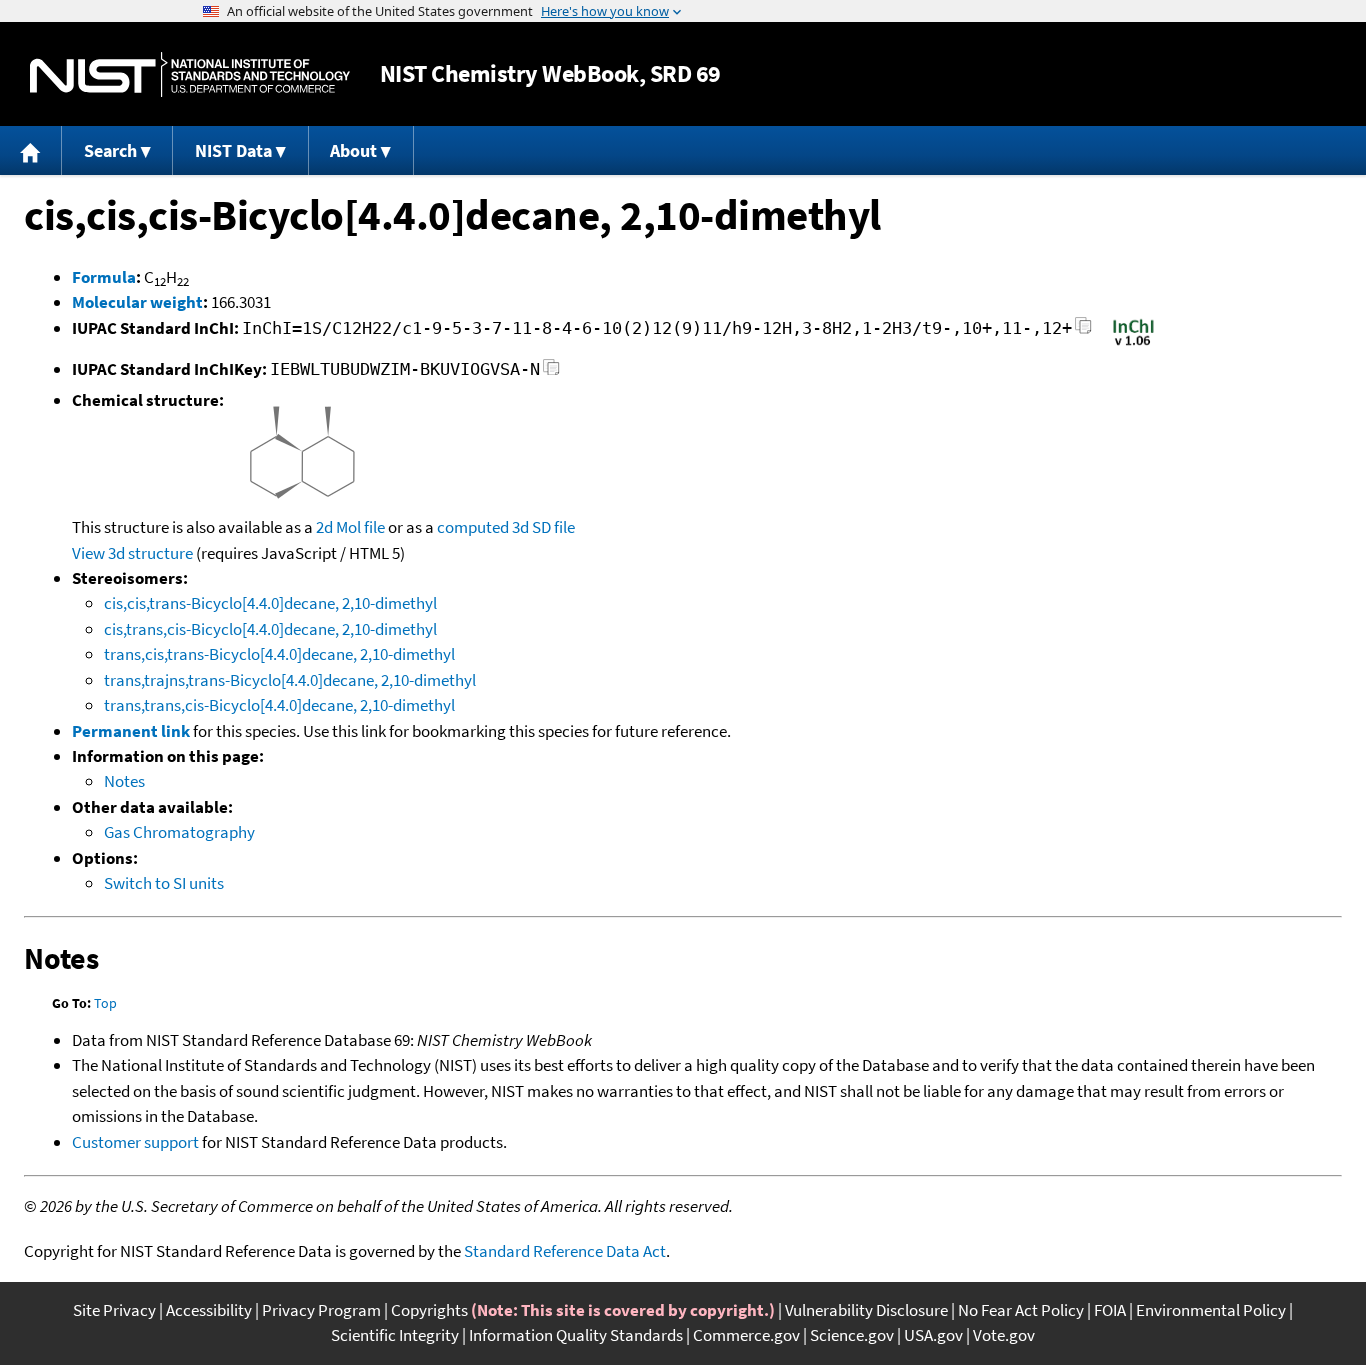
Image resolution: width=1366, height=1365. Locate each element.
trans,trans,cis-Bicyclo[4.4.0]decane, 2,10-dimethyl (279, 705)
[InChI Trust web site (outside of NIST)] (1133, 344)
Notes (124, 781)
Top (105, 1003)
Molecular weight (137, 302)
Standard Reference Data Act (565, 1251)
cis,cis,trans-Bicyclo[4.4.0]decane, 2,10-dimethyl (270, 603)
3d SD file (543, 527)
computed (473, 527)
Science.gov (852, 1335)
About (353, 150)
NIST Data (233, 150)
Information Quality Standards (576, 1335)
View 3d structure (132, 553)
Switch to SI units (164, 883)
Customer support (135, 1142)
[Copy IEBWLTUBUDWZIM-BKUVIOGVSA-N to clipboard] (551, 372)
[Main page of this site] (31, 150)
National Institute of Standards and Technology (190, 74)
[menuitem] (31, 150)
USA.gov (933, 1335)
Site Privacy (114, 1310)
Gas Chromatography (179, 832)
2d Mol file (350, 527)
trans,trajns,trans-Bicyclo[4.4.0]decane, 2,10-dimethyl (290, 680)
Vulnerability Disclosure (866, 1310)
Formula (104, 277)
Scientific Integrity (395, 1335)
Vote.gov (1004, 1335)
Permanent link (131, 731)
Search (110, 150)
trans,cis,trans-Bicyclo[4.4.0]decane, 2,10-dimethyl (279, 654)
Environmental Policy (1211, 1310)
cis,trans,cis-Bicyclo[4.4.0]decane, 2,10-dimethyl (270, 629)
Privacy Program (321, 1310)
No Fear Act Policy (1021, 1310)
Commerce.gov (746, 1335)
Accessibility (209, 1310)
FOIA (1110, 1310)
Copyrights (429, 1310)
